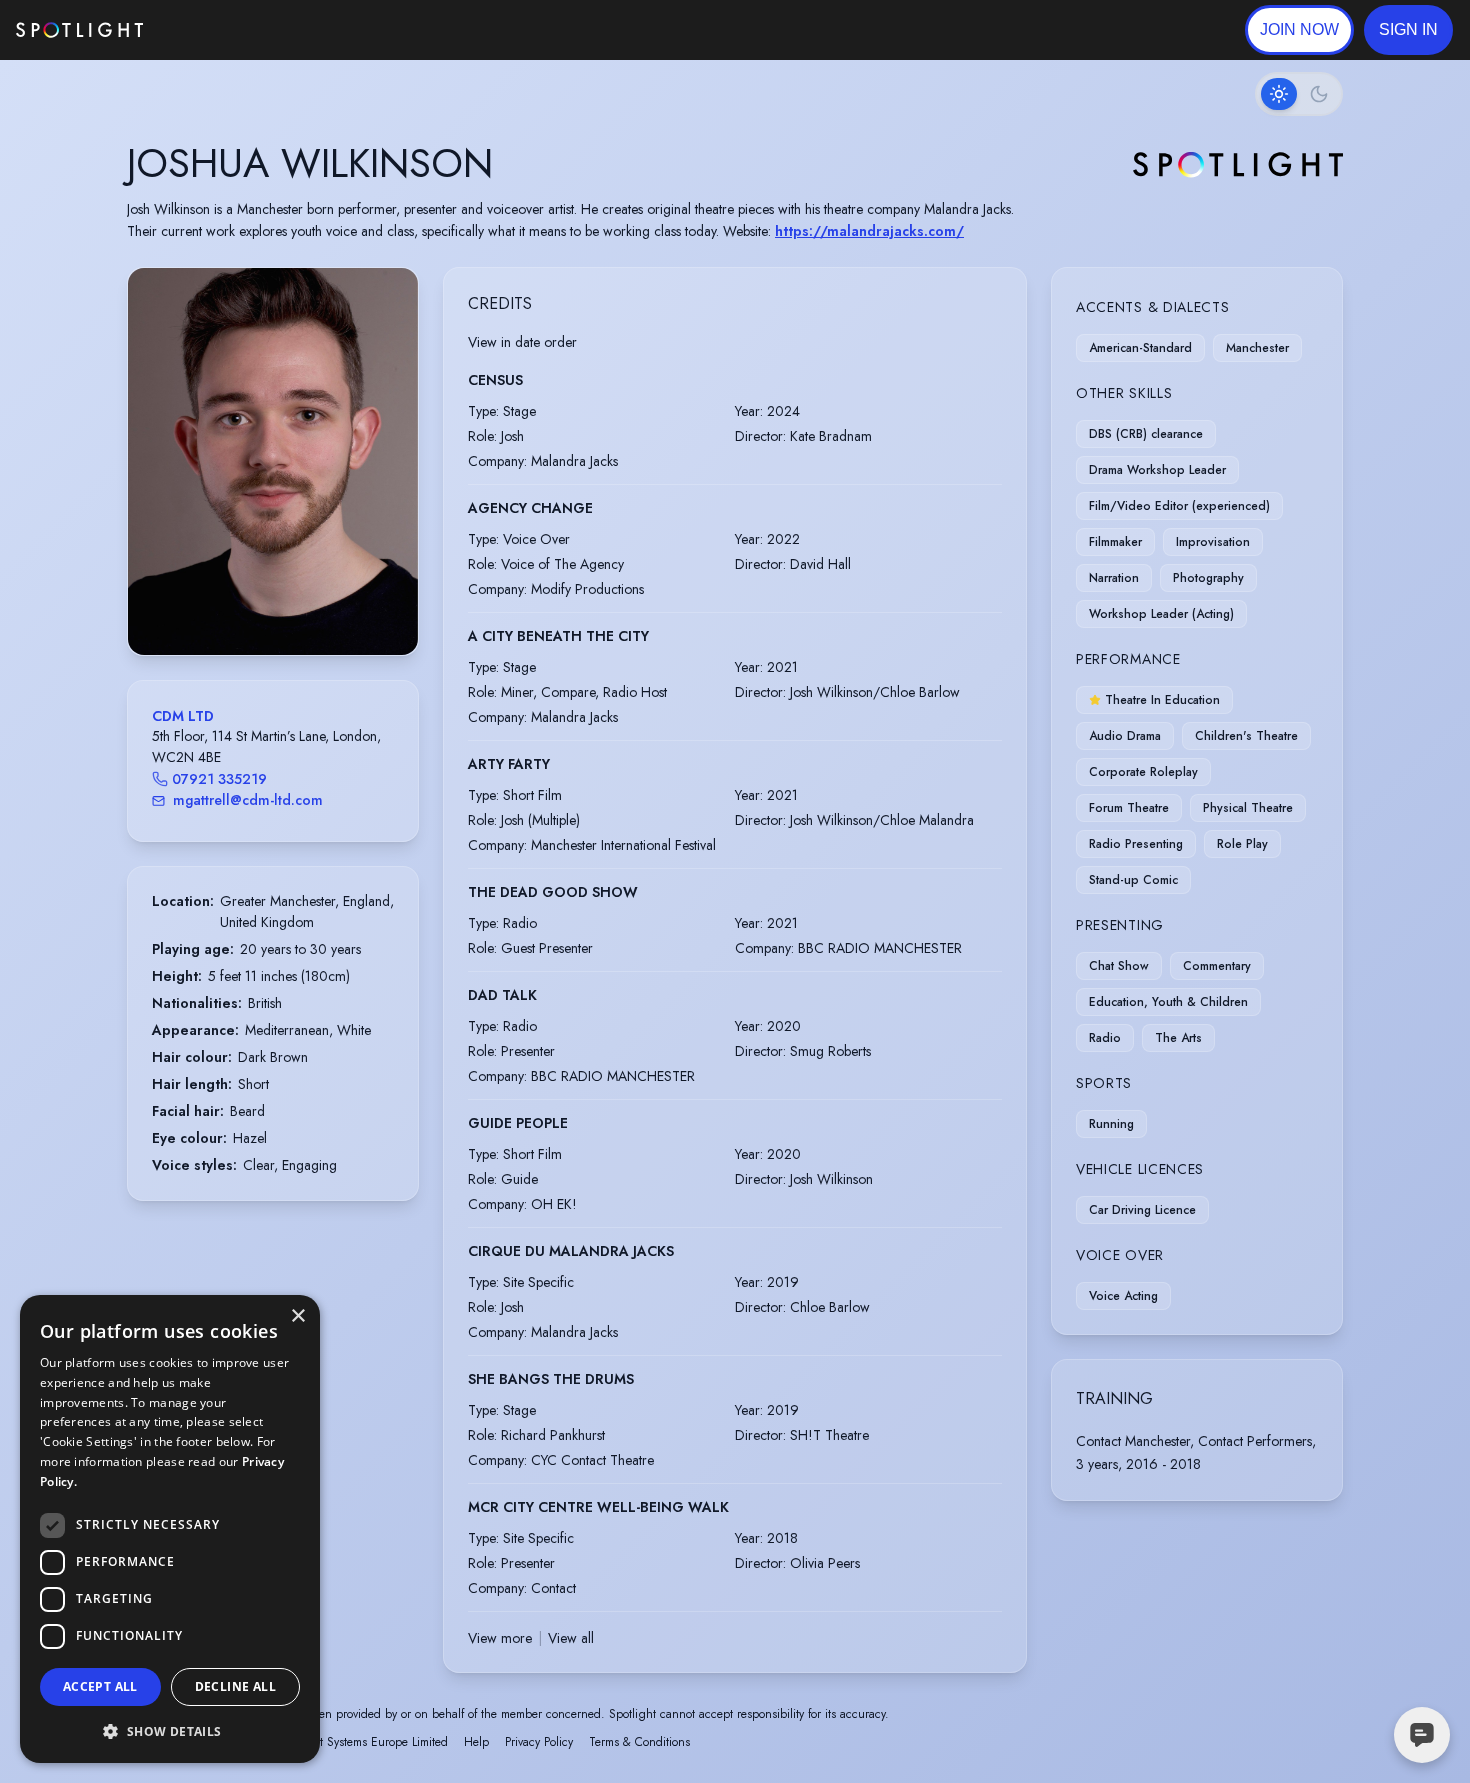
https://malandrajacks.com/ (869, 231)
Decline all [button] (235, 1686)
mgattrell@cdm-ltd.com (248, 800)
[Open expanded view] (387, 299)
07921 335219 (219, 779)
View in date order (522, 342)
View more (500, 1638)
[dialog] (170, 1529)
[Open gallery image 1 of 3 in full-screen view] (273, 461)
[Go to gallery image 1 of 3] (263, 604)
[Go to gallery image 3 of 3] (288, 604)
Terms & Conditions (639, 1742)
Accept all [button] (100, 1686)
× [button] (297, 1316)
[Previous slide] (160, 482)
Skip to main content (220, 30)
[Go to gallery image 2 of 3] (278, 604)
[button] (1408, 30)
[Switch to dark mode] (1299, 94)
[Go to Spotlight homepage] (79, 30)
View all (571, 1638)
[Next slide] (386, 482)
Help (476, 1742)
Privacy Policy (539, 1742)
